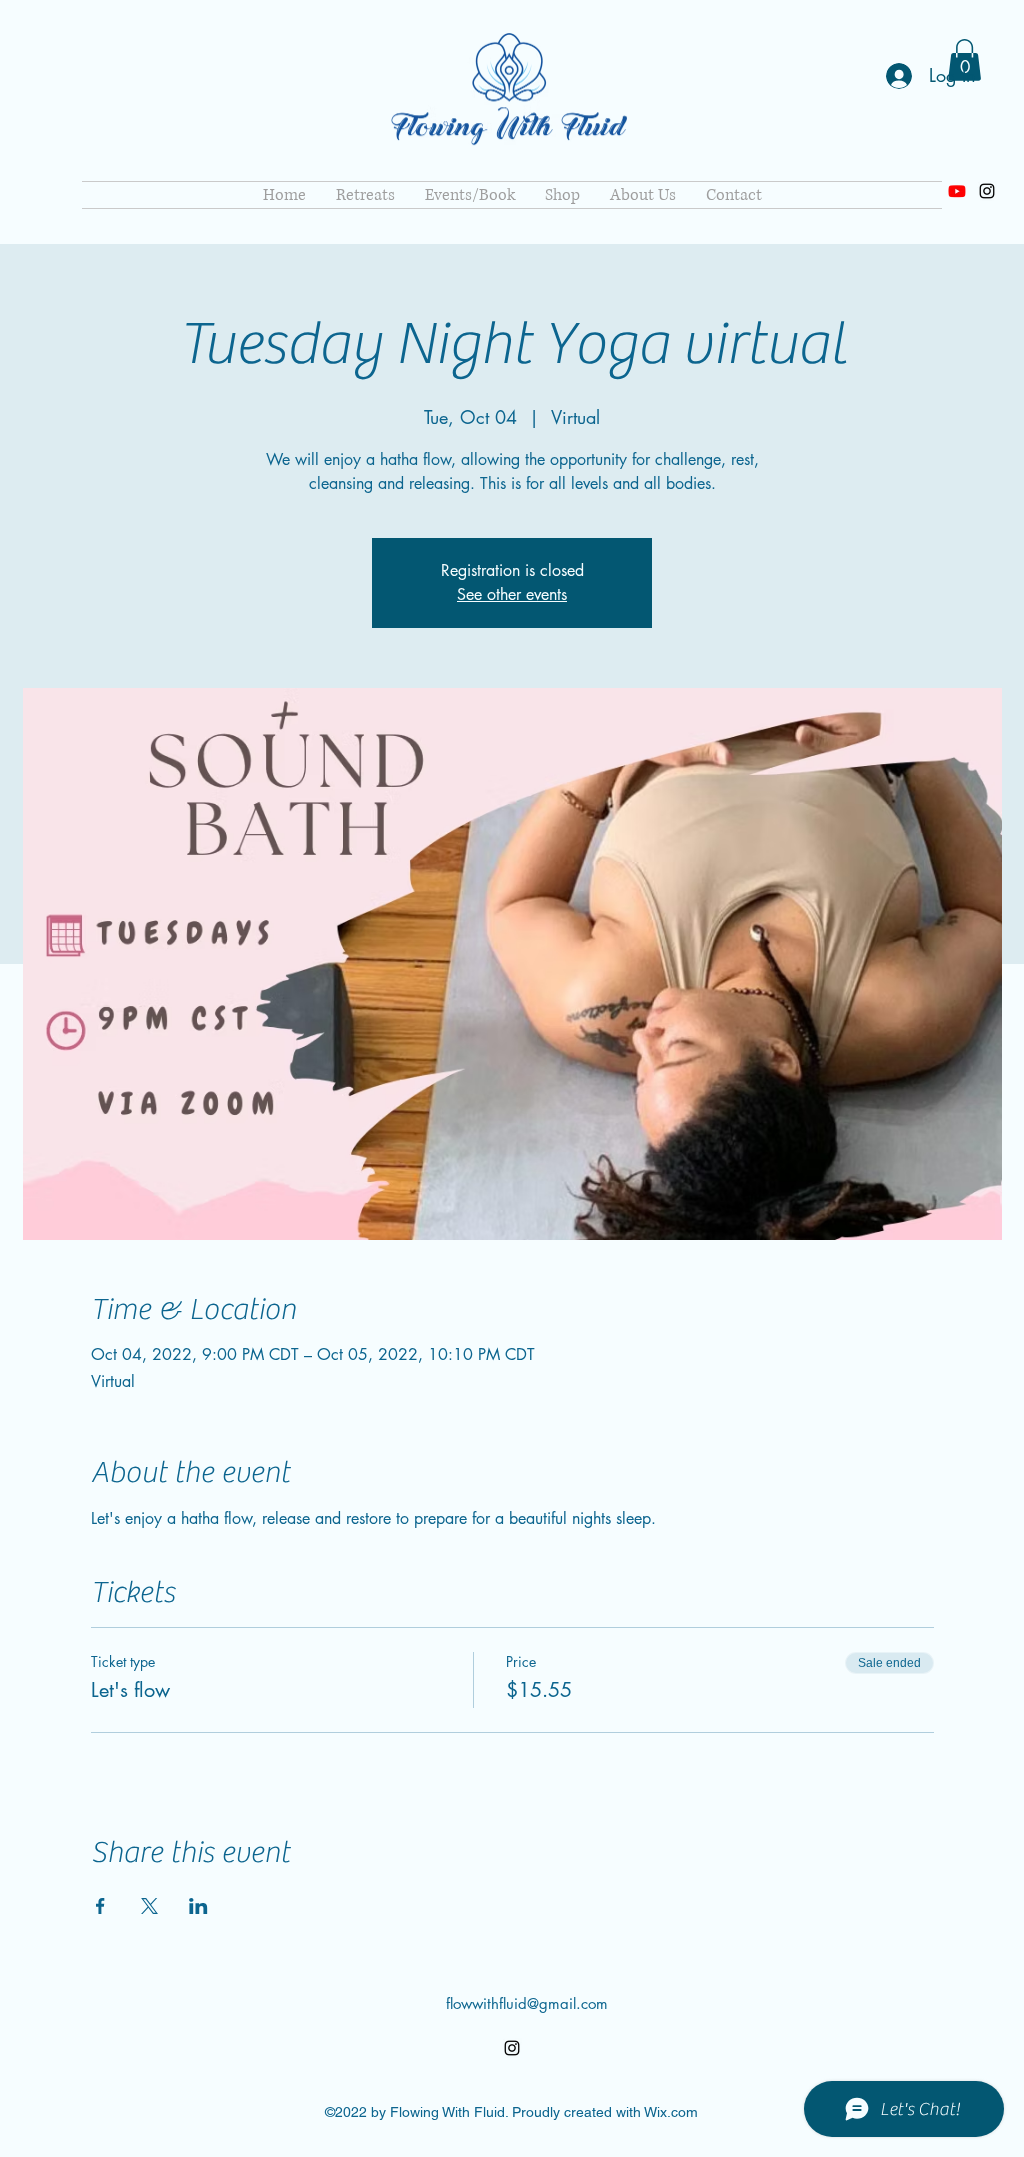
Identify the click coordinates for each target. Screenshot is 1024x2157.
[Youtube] (957, 191)
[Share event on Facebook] (100, 1906)
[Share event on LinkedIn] (198, 1906)
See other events (512, 594)
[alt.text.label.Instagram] (987, 191)
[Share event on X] (149, 1906)
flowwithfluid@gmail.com (527, 2003)
